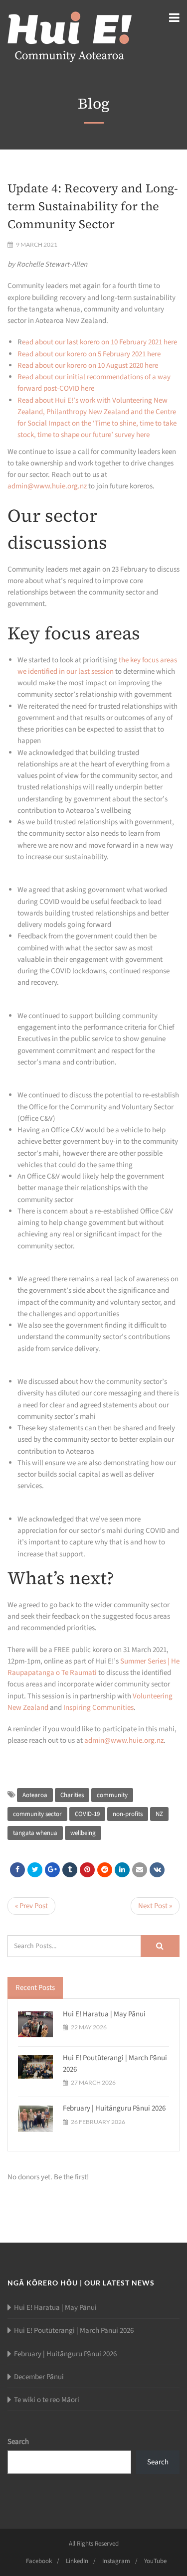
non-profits (128, 1814)
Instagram (116, 2561)
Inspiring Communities (98, 1708)
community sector (37, 1814)
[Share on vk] (157, 1870)
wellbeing (83, 1833)
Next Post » (155, 1906)
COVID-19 (87, 1814)
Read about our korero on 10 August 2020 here (88, 366)
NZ (159, 1814)
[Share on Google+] (52, 1870)
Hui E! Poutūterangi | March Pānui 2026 (74, 2331)
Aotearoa (35, 1795)
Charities (72, 1795)
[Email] (140, 1870)
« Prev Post (31, 1906)
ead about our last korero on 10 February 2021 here (99, 342)
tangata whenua (35, 1833)
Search (18, 2442)
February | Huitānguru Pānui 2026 (114, 2108)
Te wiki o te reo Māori (47, 2400)
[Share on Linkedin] (105, 1870)
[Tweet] (35, 1870)
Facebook (39, 2561)
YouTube (155, 2561)
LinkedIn (77, 2561)
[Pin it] (87, 1870)
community (112, 1795)
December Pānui (39, 2377)
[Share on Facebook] (17, 1870)
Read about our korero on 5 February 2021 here (89, 354)
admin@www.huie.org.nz (47, 486)
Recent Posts (35, 1988)
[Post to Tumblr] (70, 1870)
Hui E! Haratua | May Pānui (104, 2014)
